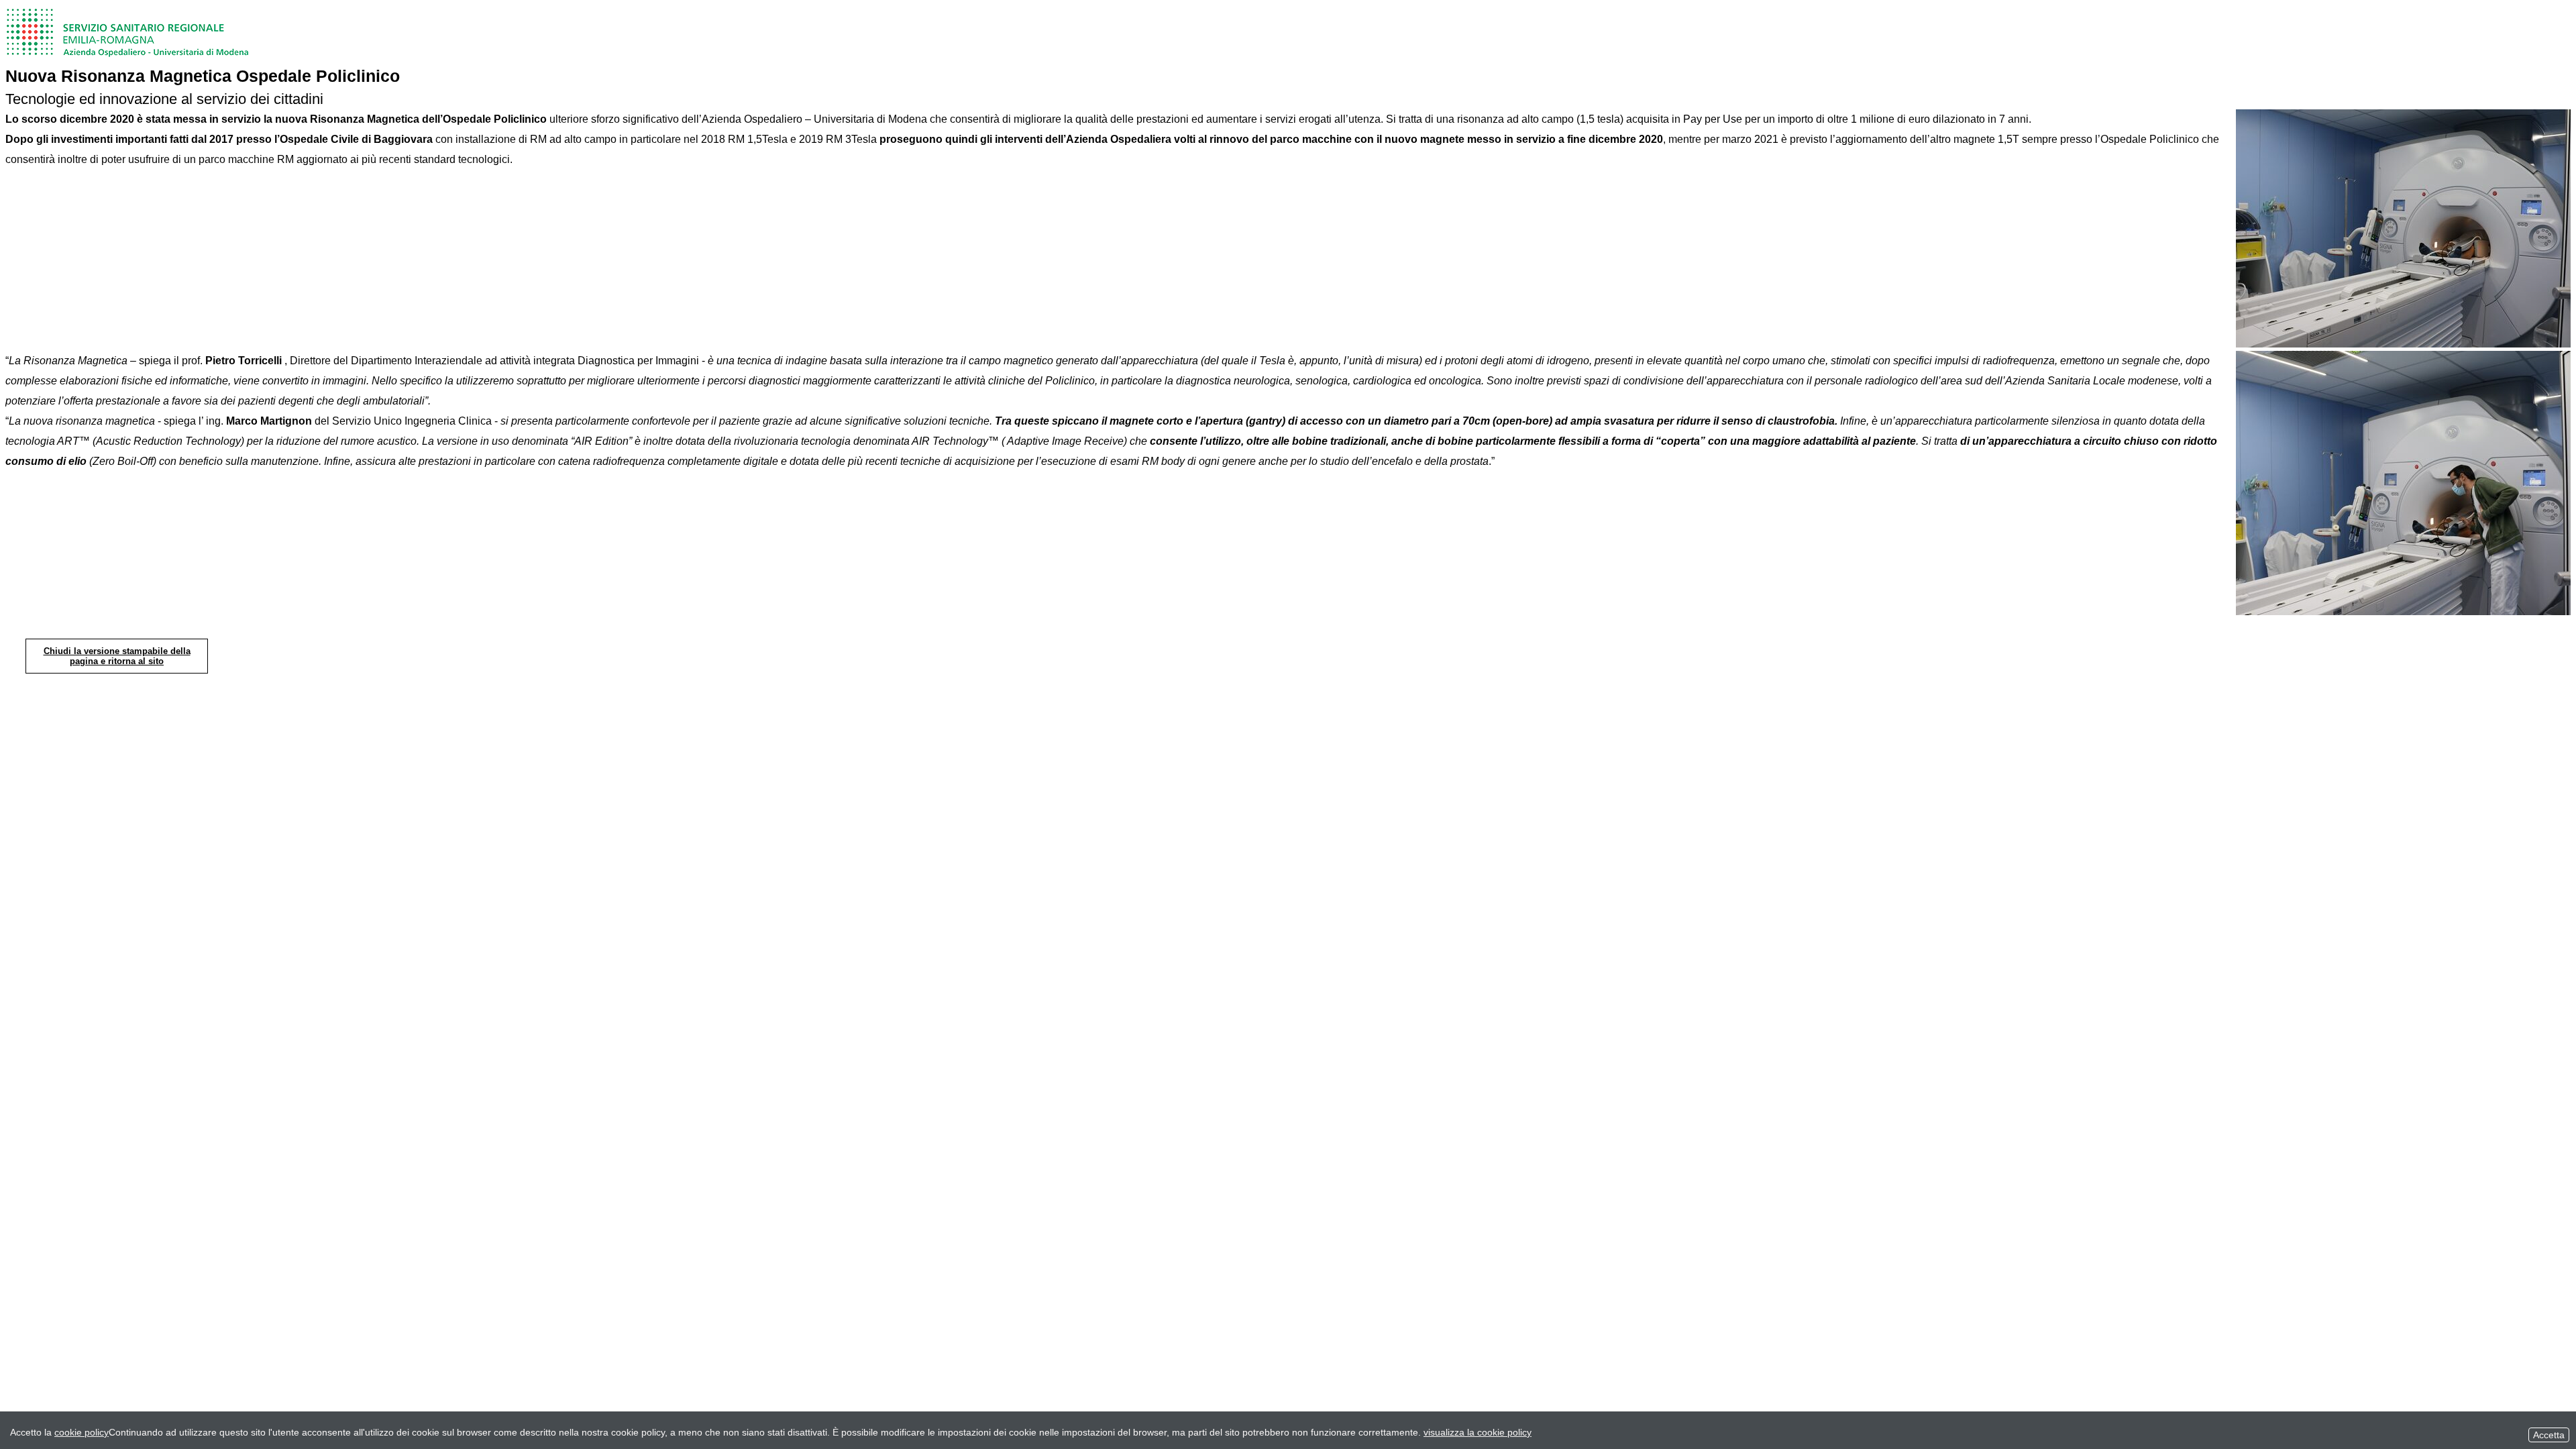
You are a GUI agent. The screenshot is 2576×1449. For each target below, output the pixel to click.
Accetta (2549, 1435)
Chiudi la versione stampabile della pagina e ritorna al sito (117, 656)
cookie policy (82, 1432)
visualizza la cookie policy (1478, 1432)
